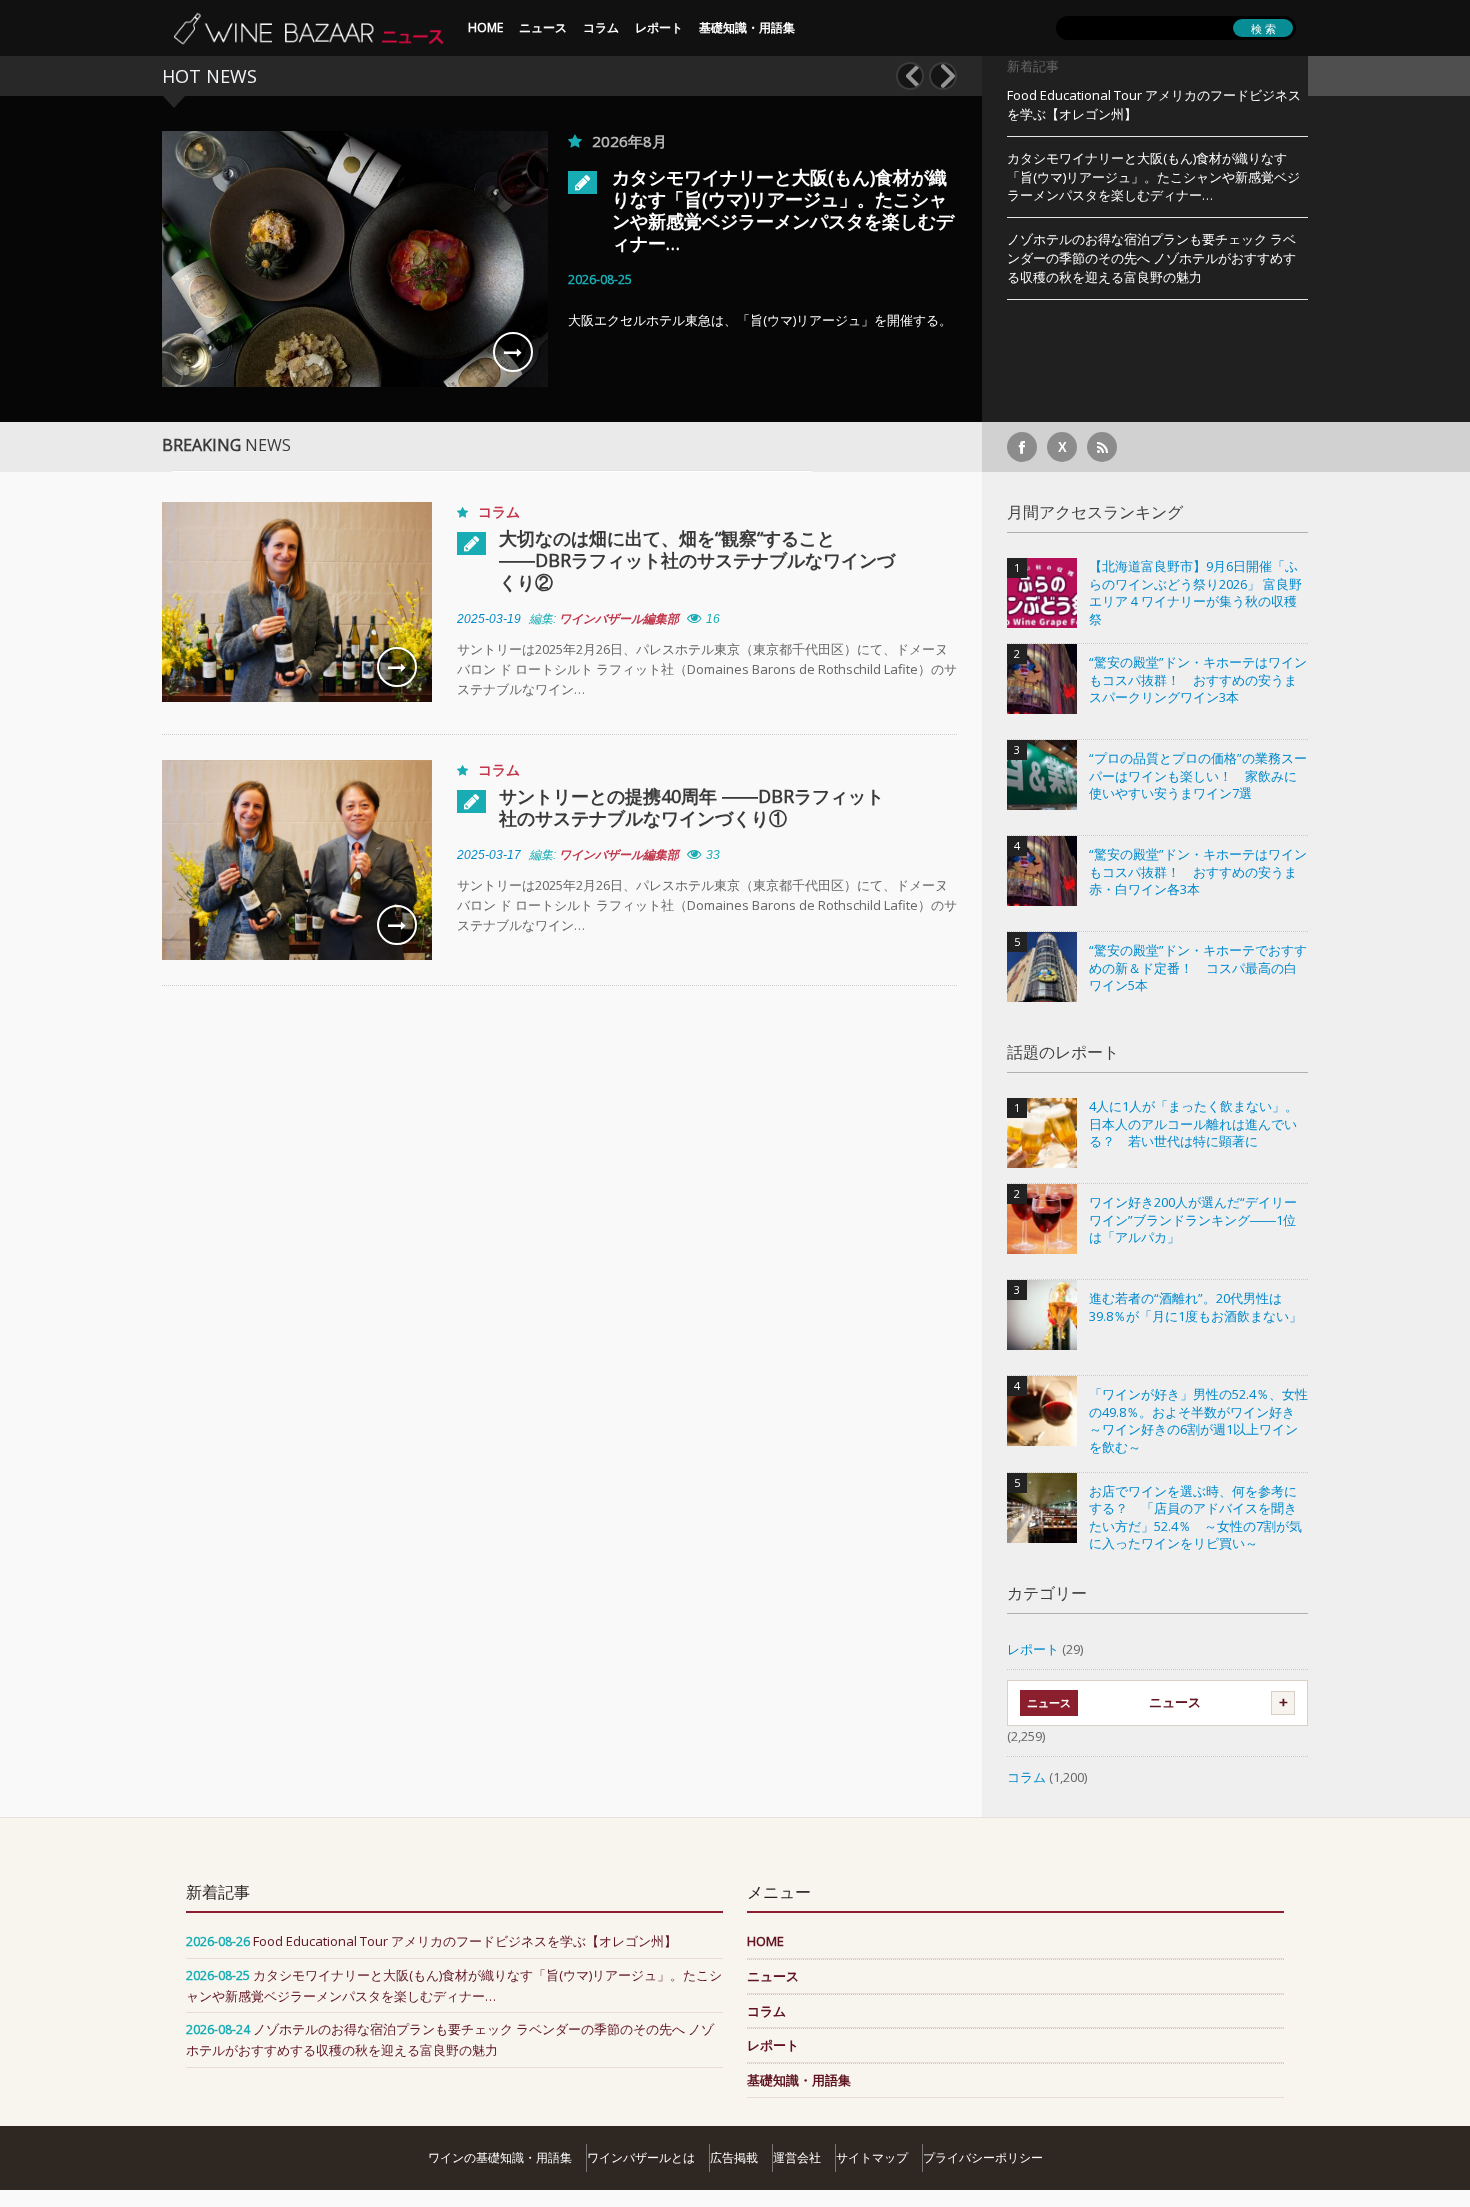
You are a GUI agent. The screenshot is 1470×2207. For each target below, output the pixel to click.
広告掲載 (734, 2157)
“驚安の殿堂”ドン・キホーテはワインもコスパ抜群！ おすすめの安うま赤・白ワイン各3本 (1198, 872)
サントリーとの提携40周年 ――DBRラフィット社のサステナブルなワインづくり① (691, 807)
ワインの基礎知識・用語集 (500, 2157)
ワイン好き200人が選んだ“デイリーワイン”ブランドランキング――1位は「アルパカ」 (1193, 1220)
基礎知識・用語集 (747, 27)
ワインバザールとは (641, 2157)
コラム (601, 27)
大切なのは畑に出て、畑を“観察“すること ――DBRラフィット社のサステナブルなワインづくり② (697, 560)
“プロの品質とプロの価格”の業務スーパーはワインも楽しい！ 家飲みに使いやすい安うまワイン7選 (1198, 776)
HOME (485, 27)
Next (943, 76)
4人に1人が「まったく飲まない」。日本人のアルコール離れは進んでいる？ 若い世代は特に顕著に (1193, 1124)
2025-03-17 (489, 855)
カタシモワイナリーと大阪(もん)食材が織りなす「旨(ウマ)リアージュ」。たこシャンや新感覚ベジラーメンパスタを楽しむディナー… (783, 210)
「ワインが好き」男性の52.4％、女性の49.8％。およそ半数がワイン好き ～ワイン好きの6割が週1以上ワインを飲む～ (1198, 1421)
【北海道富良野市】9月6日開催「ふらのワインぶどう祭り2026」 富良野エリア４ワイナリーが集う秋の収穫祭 (1195, 593)
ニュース (543, 27)
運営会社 (797, 2157)
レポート (659, 27)
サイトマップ (872, 2157)
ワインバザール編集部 (619, 619)
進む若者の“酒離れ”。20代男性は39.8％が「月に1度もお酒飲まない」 (1195, 1307)
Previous (910, 76)
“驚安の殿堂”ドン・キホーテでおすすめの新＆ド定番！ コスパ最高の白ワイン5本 (1198, 968)
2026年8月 (629, 141)
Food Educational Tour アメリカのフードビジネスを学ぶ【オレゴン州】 (1154, 104)
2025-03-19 (489, 619)
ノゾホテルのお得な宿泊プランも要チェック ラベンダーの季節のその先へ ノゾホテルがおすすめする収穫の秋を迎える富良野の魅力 (1151, 258)
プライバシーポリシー (983, 2157)
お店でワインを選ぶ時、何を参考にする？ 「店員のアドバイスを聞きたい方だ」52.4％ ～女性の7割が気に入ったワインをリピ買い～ (1195, 1518)
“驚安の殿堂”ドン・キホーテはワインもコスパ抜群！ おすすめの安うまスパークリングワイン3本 (1198, 680)
